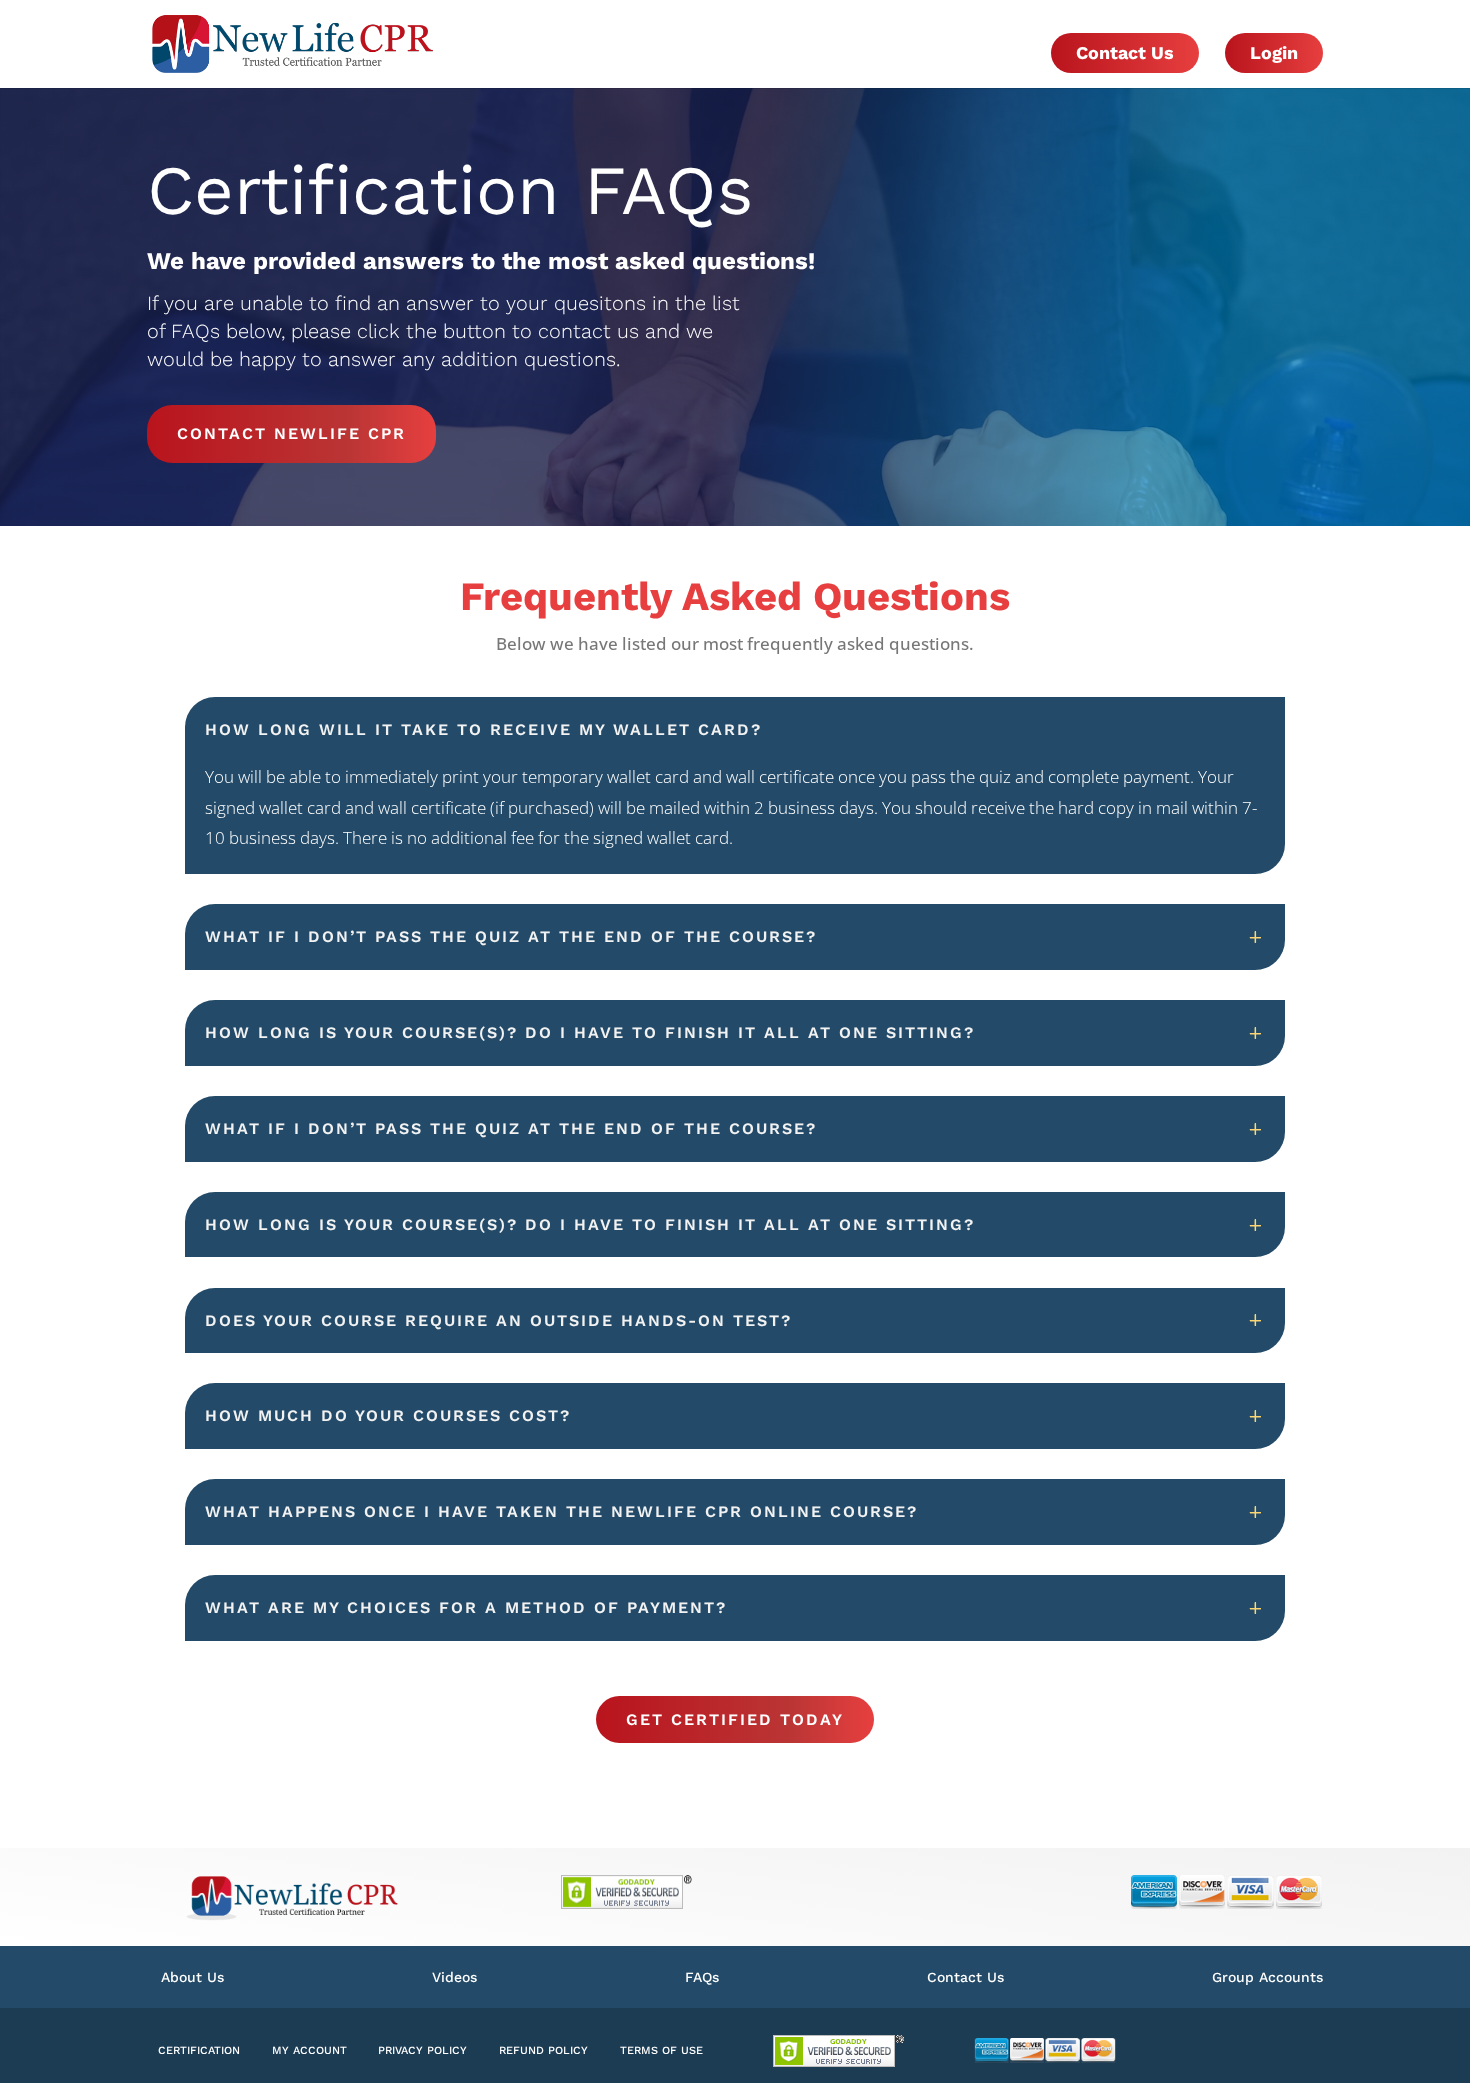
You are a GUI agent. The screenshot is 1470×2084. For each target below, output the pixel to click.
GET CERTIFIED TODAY (735, 1719)
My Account (309, 2050)
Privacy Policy (422, 2050)
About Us (192, 1977)
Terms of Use (661, 2050)
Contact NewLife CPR (291, 433)
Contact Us (1125, 52)
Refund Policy (543, 2050)
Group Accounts (1267, 1977)
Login (1274, 52)
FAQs (702, 1977)
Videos (454, 1977)
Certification (199, 2050)
